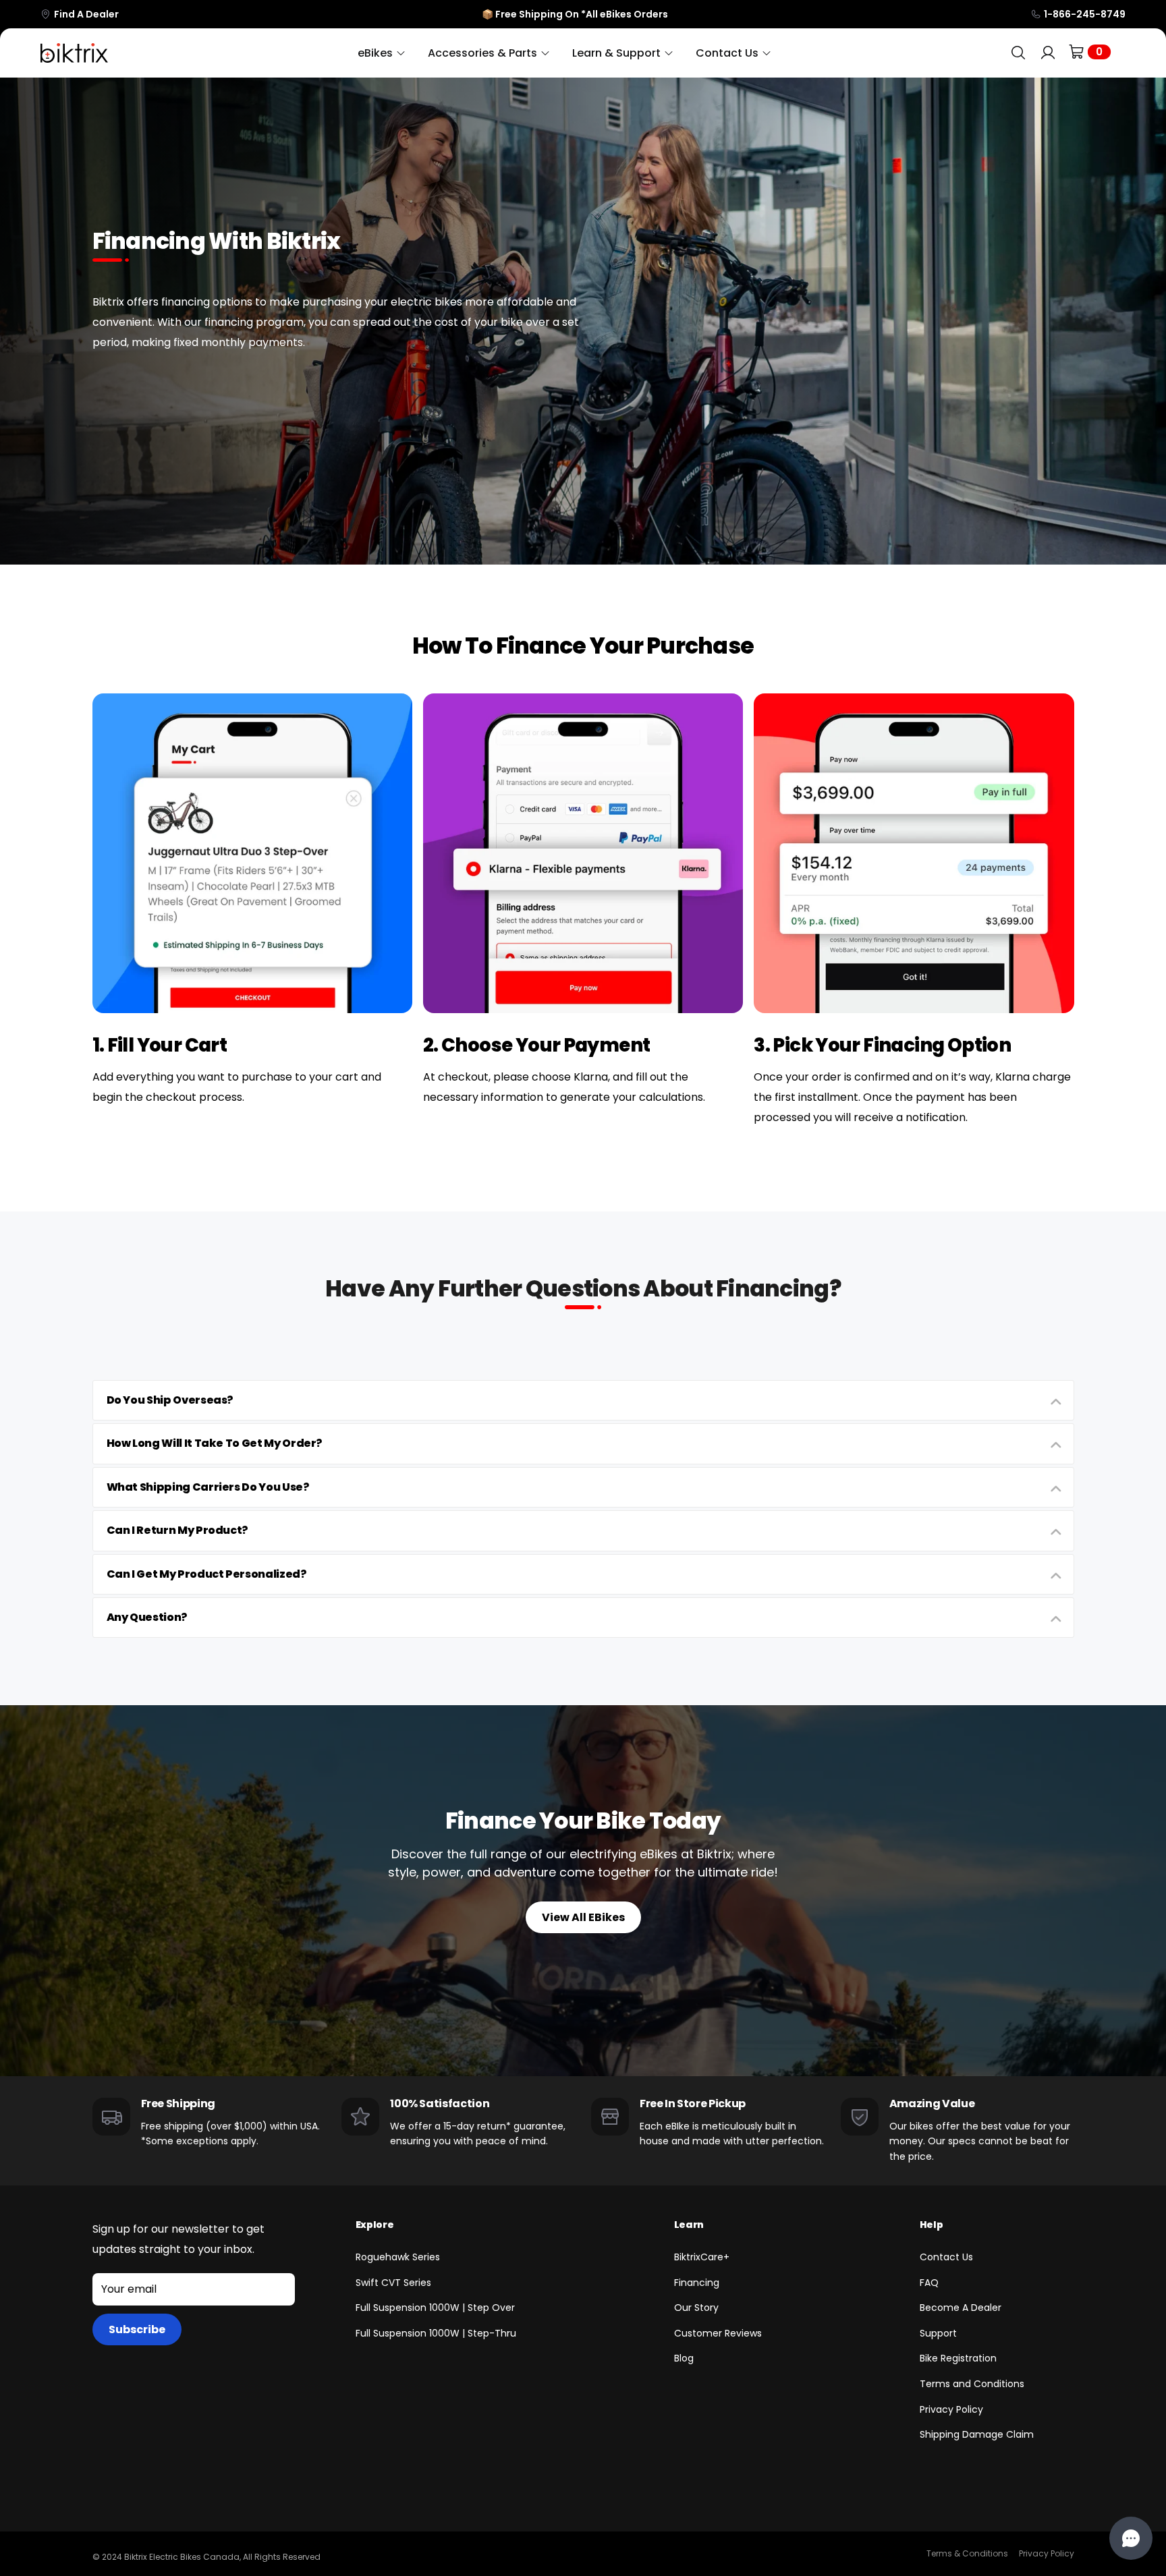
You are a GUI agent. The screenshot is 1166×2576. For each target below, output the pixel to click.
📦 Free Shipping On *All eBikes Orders (575, 14)
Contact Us (946, 2257)
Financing (697, 2283)
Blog (684, 2358)
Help (932, 2225)
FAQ (929, 2283)
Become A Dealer (961, 2308)
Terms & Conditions (967, 2553)
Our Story (696, 2308)
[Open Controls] (1131, 2538)
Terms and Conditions (972, 2384)
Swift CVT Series (393, 2283)
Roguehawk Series (398, 2257)
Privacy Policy (951, 2409)
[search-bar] (1018, 53)
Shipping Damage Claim (977, 2434)
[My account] (1048, 53)
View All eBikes (583, 1917)
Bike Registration (958, 2358)
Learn (689, 2225)
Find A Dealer (86, 14)
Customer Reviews (718, 2333)
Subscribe (137, 2329)
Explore (375, 2225)
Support (938, 2333)
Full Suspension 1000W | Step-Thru (436, 2333)
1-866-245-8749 (1085, 14)
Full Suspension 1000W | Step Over (435, 2308)
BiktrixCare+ (702, 2257)
